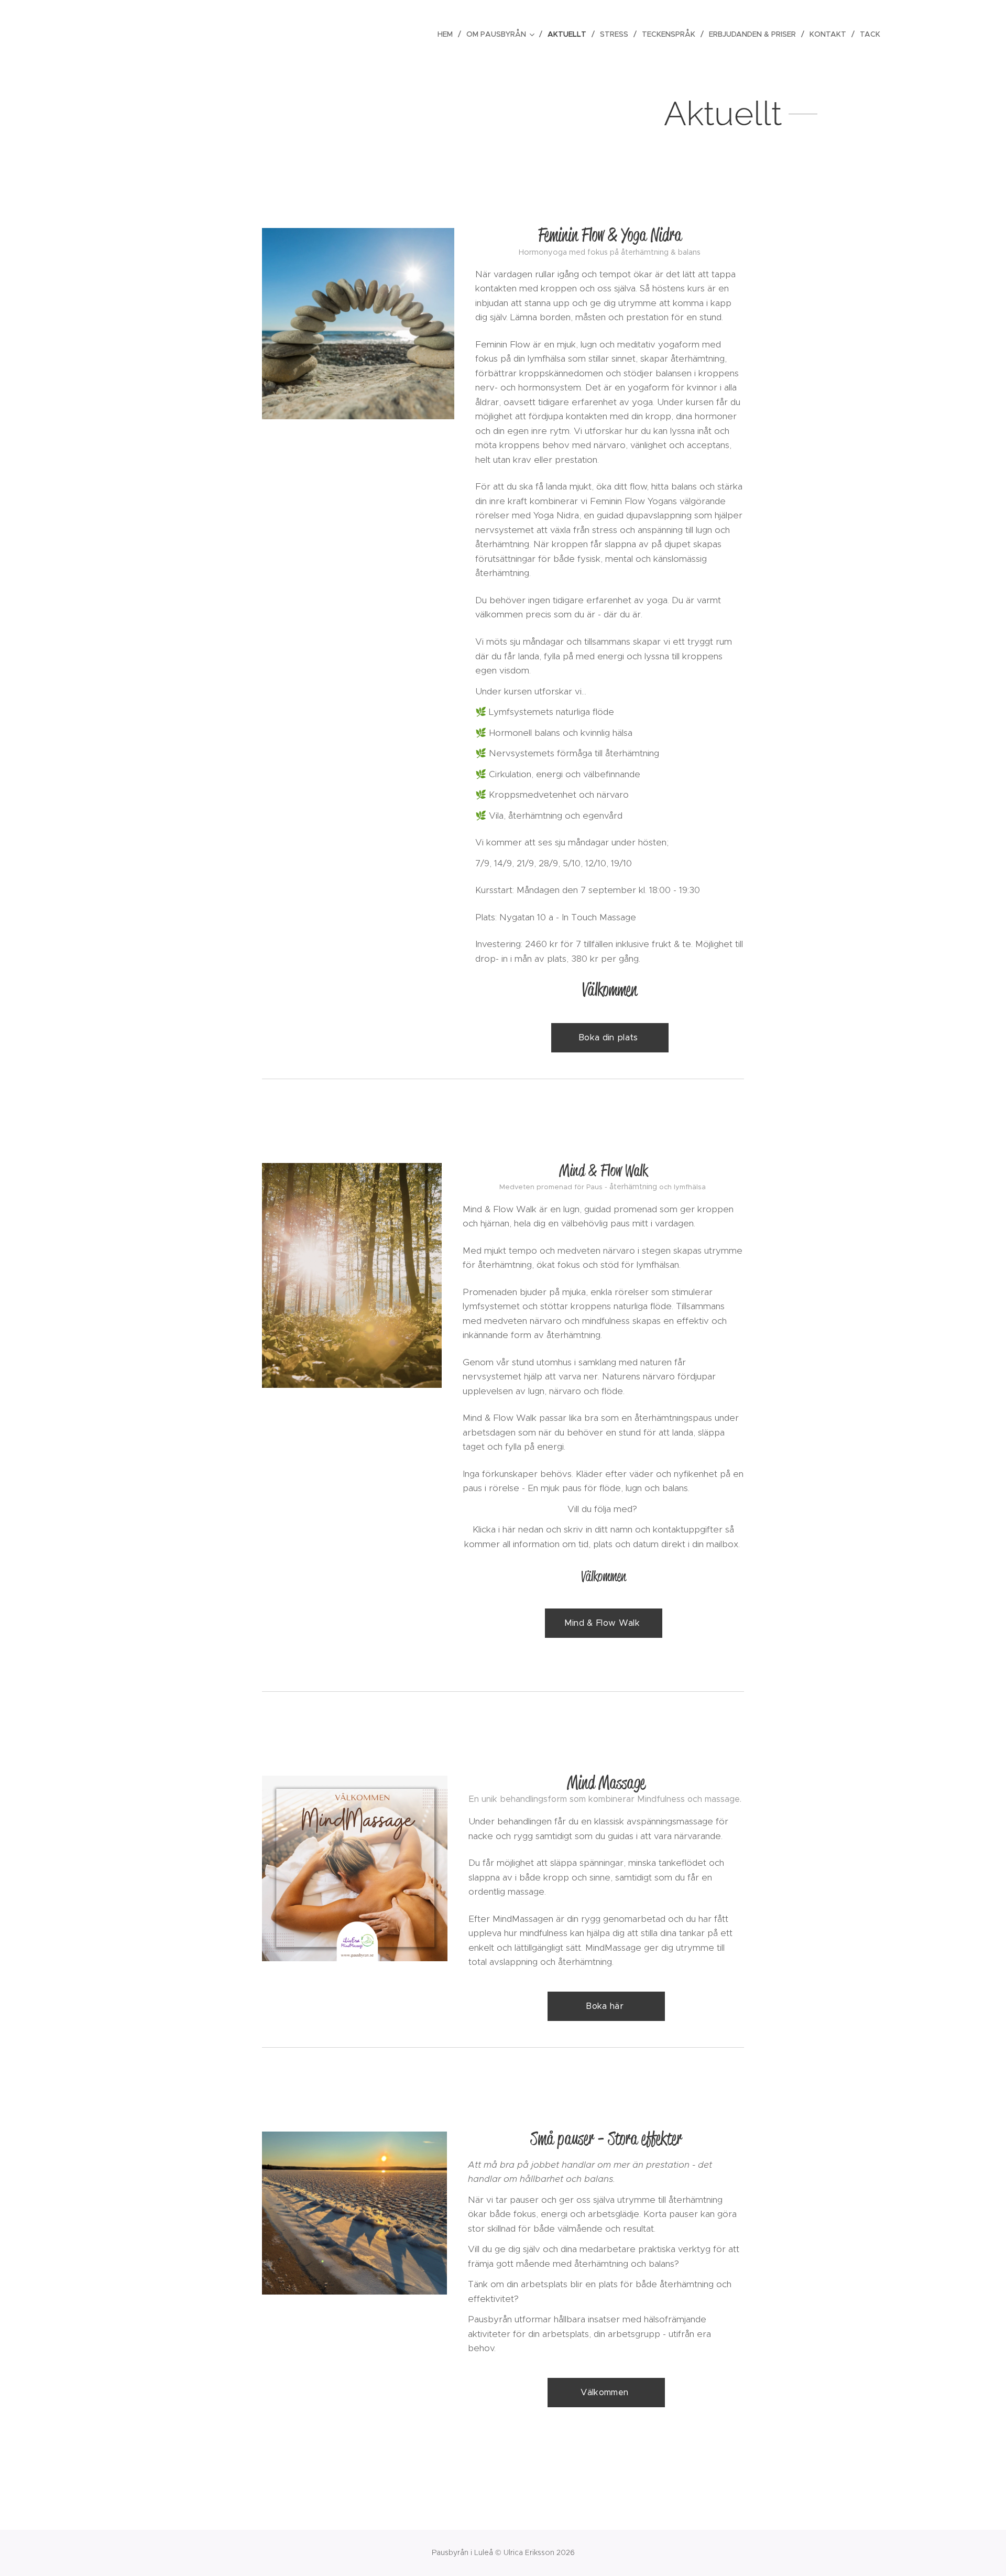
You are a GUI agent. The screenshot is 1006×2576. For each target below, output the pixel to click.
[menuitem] (448, 34)
